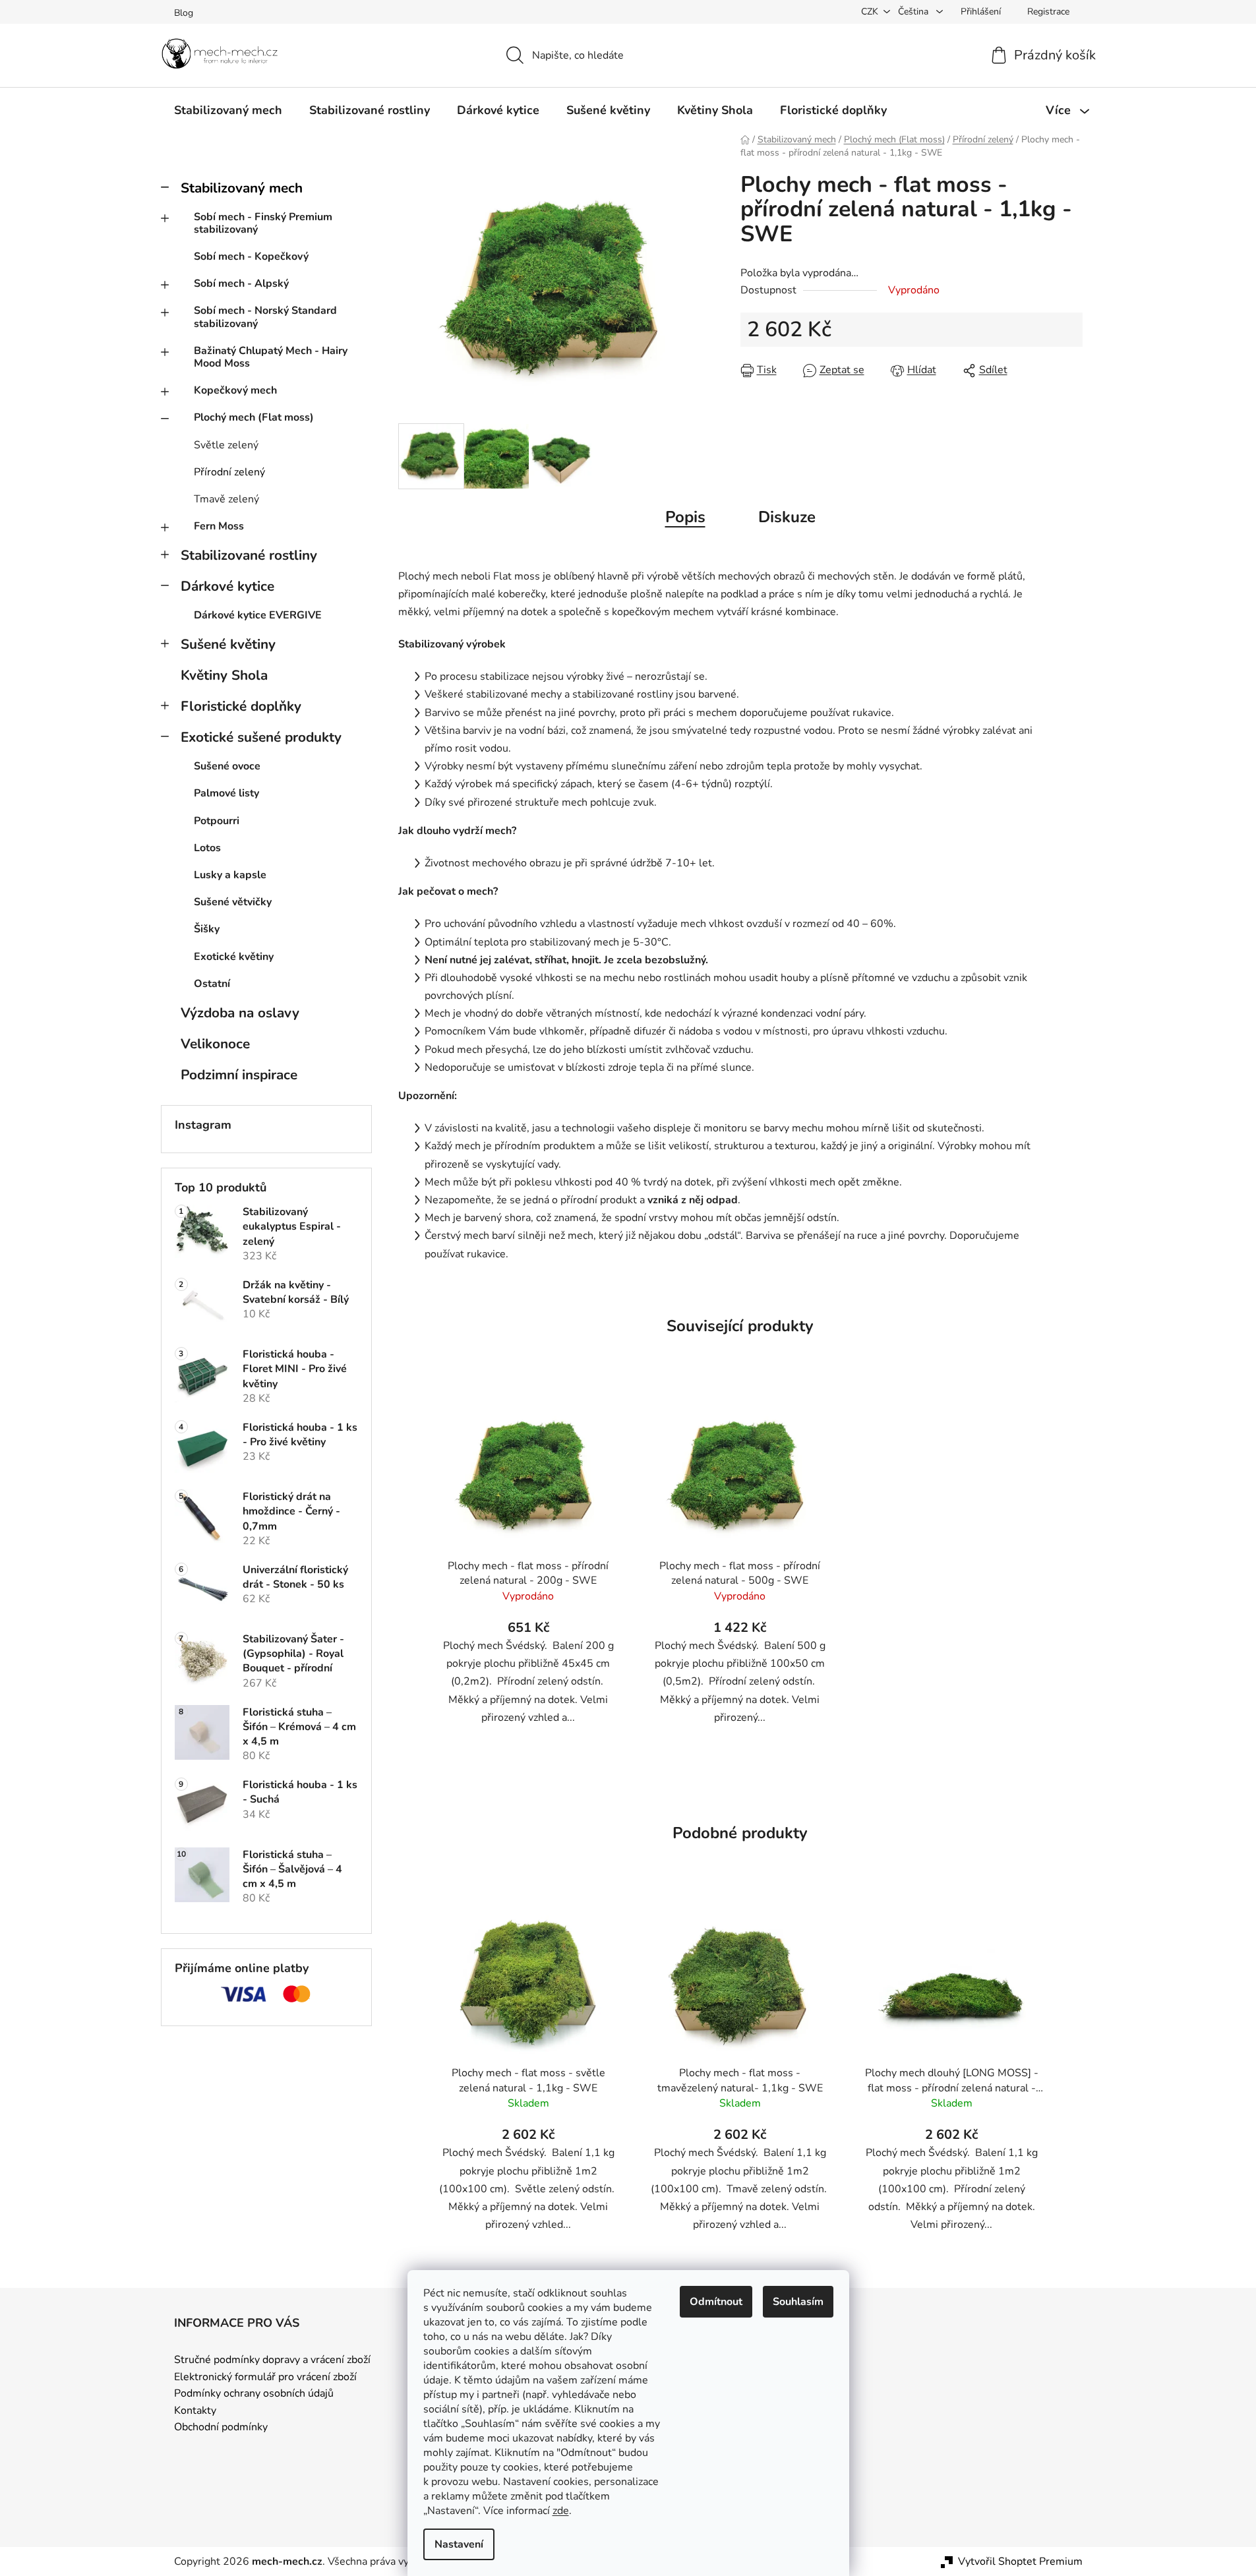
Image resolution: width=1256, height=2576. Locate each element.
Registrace (1048, 12)
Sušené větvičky (233, 902)
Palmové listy (226, 793)
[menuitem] (228, 110)
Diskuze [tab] (787, 517)
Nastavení (459, 2544)
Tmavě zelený (226, 499)
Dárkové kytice (227, 586)
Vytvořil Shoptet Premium (1020, 2561)
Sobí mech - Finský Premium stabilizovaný (263, 223)
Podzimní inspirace (239, 1075)
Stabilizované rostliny (249, 555)
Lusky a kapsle (230, 875)
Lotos (207, 848)
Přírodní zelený (229, 472)
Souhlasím (798, 2302)
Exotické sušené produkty (261, 737)
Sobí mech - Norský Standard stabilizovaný (265, 317)
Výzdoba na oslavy (240, 1013)
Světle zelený (226, 445)
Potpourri (217, 821)
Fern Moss (219, 526)
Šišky (207, 929)
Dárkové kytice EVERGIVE (258, 615)
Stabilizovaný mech (242, 188)
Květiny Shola (224, 675)
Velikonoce (215, 1044)
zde (561, 2511)
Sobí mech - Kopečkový (251, 256)
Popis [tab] (685, 517)
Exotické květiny (234, 957)
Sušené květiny (228, 644)
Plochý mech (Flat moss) (254, 417)
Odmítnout (716, 2302)
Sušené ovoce (227, 766)
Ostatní (212, 984)
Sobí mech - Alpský (241, 284)
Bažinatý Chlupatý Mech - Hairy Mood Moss (271, 357)
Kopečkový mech (235, 390)
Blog (184, 13)
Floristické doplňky (241, 706)
